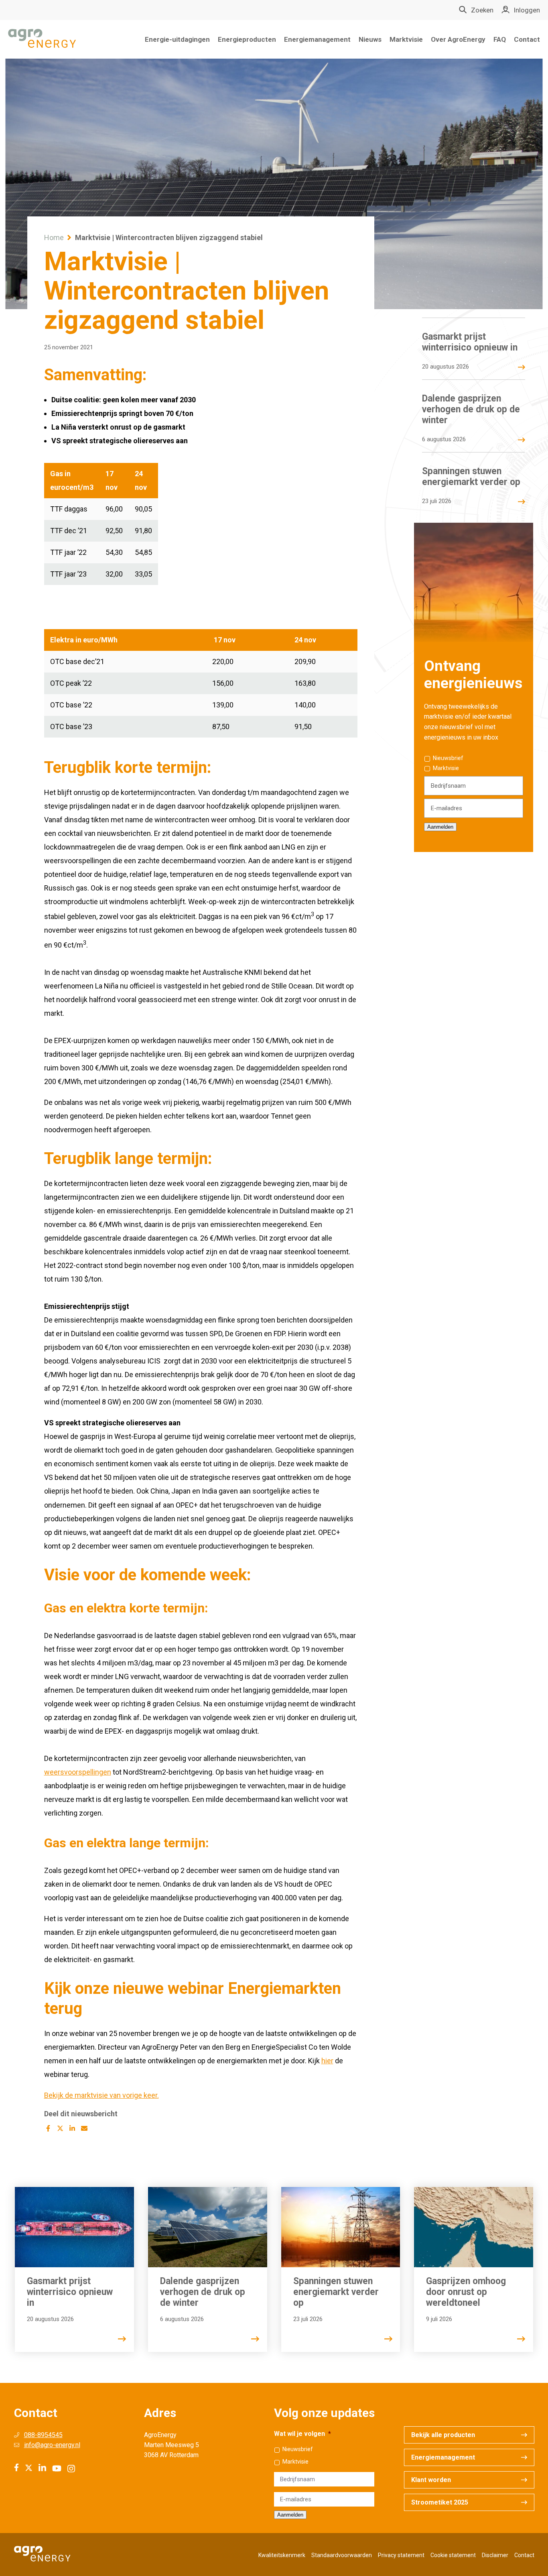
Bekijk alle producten (443, 2435)
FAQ (500, 39)
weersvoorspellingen (78, 1772)
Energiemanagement (317, 39)
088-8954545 (43, 2435)
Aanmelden (440, 827)
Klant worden (431, 2480)
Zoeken (482, 10)
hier (327, 2061)
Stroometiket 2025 (440, 2502)
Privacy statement (401, 2555)
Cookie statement (453, 2555)
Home (54, 237)
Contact (527, 39)
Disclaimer (495, 2555)
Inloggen (527, 10)
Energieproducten (247, 39)
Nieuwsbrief (448, 758)
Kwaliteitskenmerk (282, 2555)
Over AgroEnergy (458, 39)
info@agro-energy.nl (52, 2445)
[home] (42, 39)
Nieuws (370, 39)
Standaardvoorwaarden (342, 2555)
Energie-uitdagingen (177, 39)
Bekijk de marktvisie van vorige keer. (101, 2095)
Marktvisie (406, 39)
